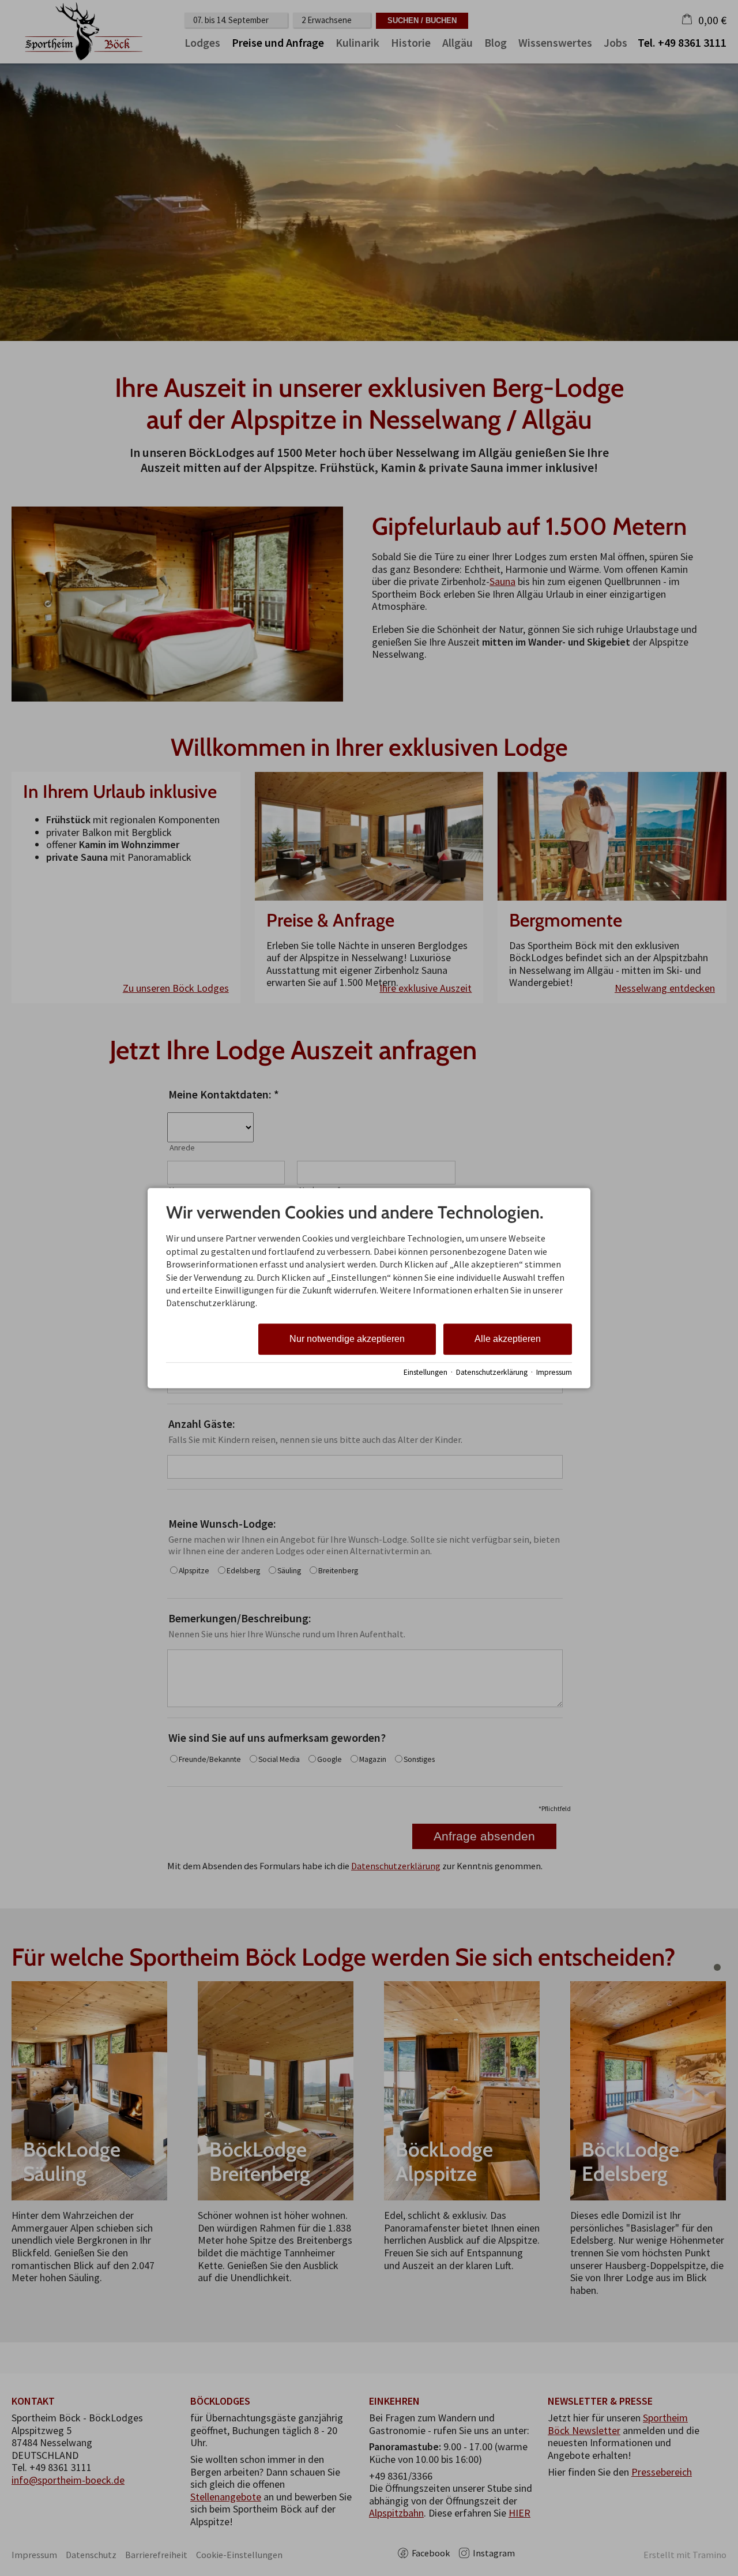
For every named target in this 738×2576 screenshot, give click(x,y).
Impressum (554, 1372)
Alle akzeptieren (508, 1339)
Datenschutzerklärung (492, 1372)
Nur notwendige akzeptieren (347, 1339)
